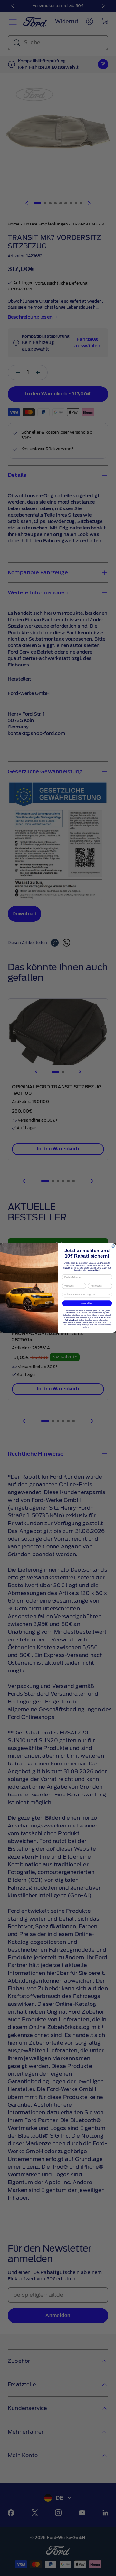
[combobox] (86, 1295)
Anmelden (87, 1303)
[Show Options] (109, 1295)
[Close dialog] (113, 1246)
